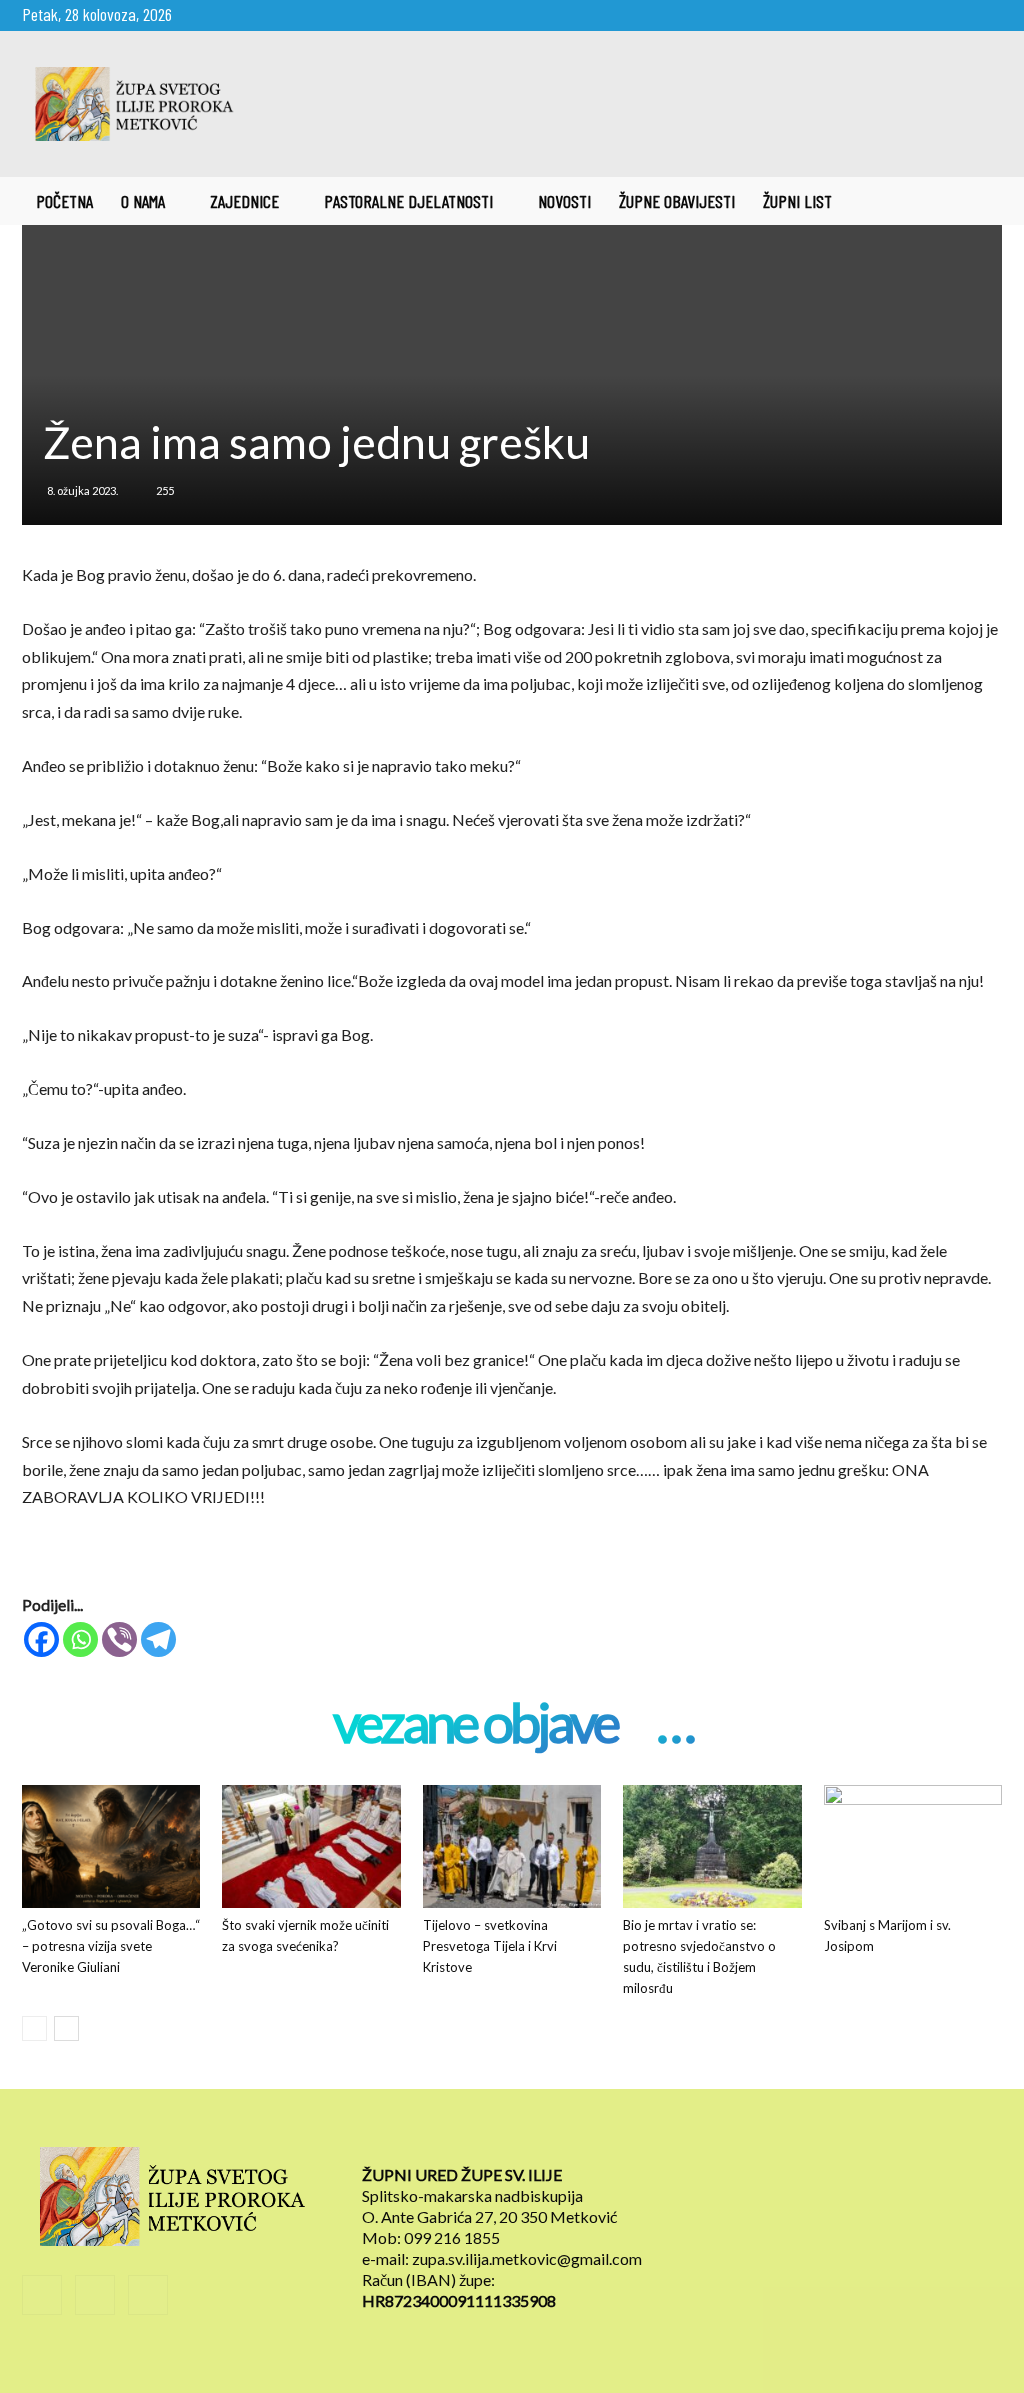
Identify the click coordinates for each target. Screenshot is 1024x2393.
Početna (64, 201)
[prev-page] (34, 2028)
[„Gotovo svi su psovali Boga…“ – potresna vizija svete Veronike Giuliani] (111, 1846)
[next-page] (66, 2028)
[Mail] (954, 14)
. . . (674, 1725)
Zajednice (244, 201)
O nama (143, 201)
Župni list (797, 201)
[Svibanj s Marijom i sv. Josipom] (913, 1846)
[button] (978, 202)
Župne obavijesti (677, 201)
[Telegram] (158, 1639)
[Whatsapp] (80, 1639)
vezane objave (475, 1725)
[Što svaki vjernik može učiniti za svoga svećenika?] (311, 1846)
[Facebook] (921, 14)
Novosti (564, 201)
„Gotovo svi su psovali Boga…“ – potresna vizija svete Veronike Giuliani (111, 1946)
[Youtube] (987, 14)
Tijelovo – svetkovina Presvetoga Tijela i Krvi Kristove (490, 1946)
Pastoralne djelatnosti (408, 201)
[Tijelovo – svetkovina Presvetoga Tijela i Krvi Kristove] (512, 1846)
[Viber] (119, 1639)
